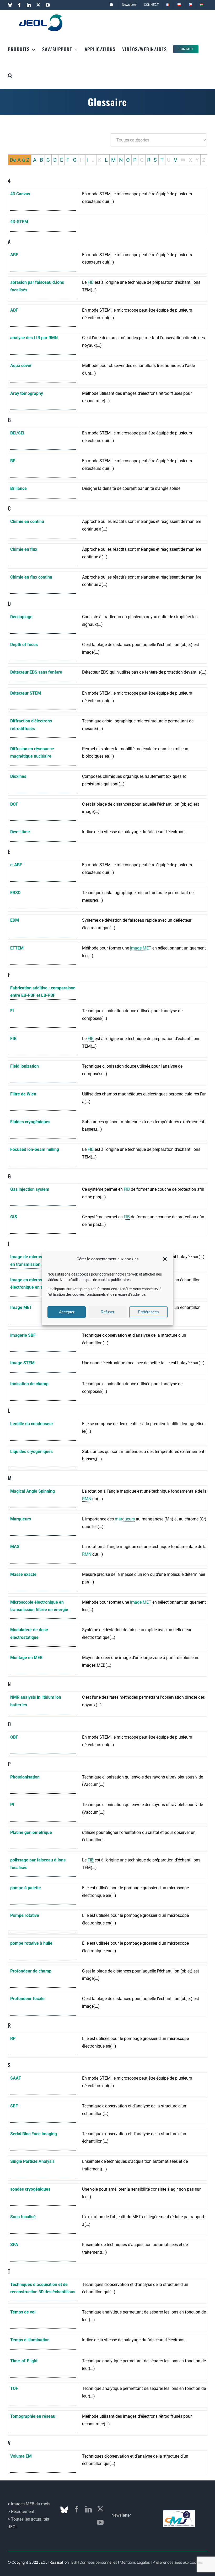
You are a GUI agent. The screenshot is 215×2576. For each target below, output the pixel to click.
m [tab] (10, 1478)
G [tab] (75, 160)
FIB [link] (91, 282)
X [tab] (190, 160)
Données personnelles (98, 2562)
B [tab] (41, 160)
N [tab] (121, 160)
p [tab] (10, 1764)
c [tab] (10, 508)
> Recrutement (21, 2512)
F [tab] (68, 160)
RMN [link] (87, 1499)
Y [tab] (197, 160)
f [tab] (9, 975)
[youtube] (100, 2522)
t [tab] (9, 2271)
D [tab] (55, 160)
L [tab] (106, 160)
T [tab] (162, 160)
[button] (165, 1259)
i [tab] (9, 1244)
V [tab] (176, 160)
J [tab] (93, 160)
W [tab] (183, 160)
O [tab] (128, 160)
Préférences (148, 1312)
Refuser (107, 1312)
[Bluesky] (64, 2510)
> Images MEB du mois (29, 2504)
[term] (43, 201)
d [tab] (10, 604)
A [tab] (35, 160)
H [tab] (82, 160)
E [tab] (61, 160)
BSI (74, 2562)
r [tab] (10, 2025)
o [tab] (10, 1724)
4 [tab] (9, 181)
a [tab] (9, 242)
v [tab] (9, 2443)
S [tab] (155, 160)
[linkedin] (88, 2509)
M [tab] (113, 160)
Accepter (67, 1312)
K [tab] (100, 160)
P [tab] (135, 160)
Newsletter (121, 2515)
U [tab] (169, 160)
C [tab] (48, 160)
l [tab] (9, 1410)
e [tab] (9, 852)
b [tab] (10, 420)
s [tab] (9, 2065)
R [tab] (149, 160)
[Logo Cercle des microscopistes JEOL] (179, 2512)
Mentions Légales (135, 2562)
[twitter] (100, 2509)
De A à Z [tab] (20, 160)
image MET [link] (141, 948)
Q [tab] (142, 160)
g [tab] (10, 1176)
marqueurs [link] (125, 1519)
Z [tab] (204, 160)
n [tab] (10, 1684)
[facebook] (77, 2509)
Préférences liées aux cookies (178, 2562)
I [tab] (88, 160)
